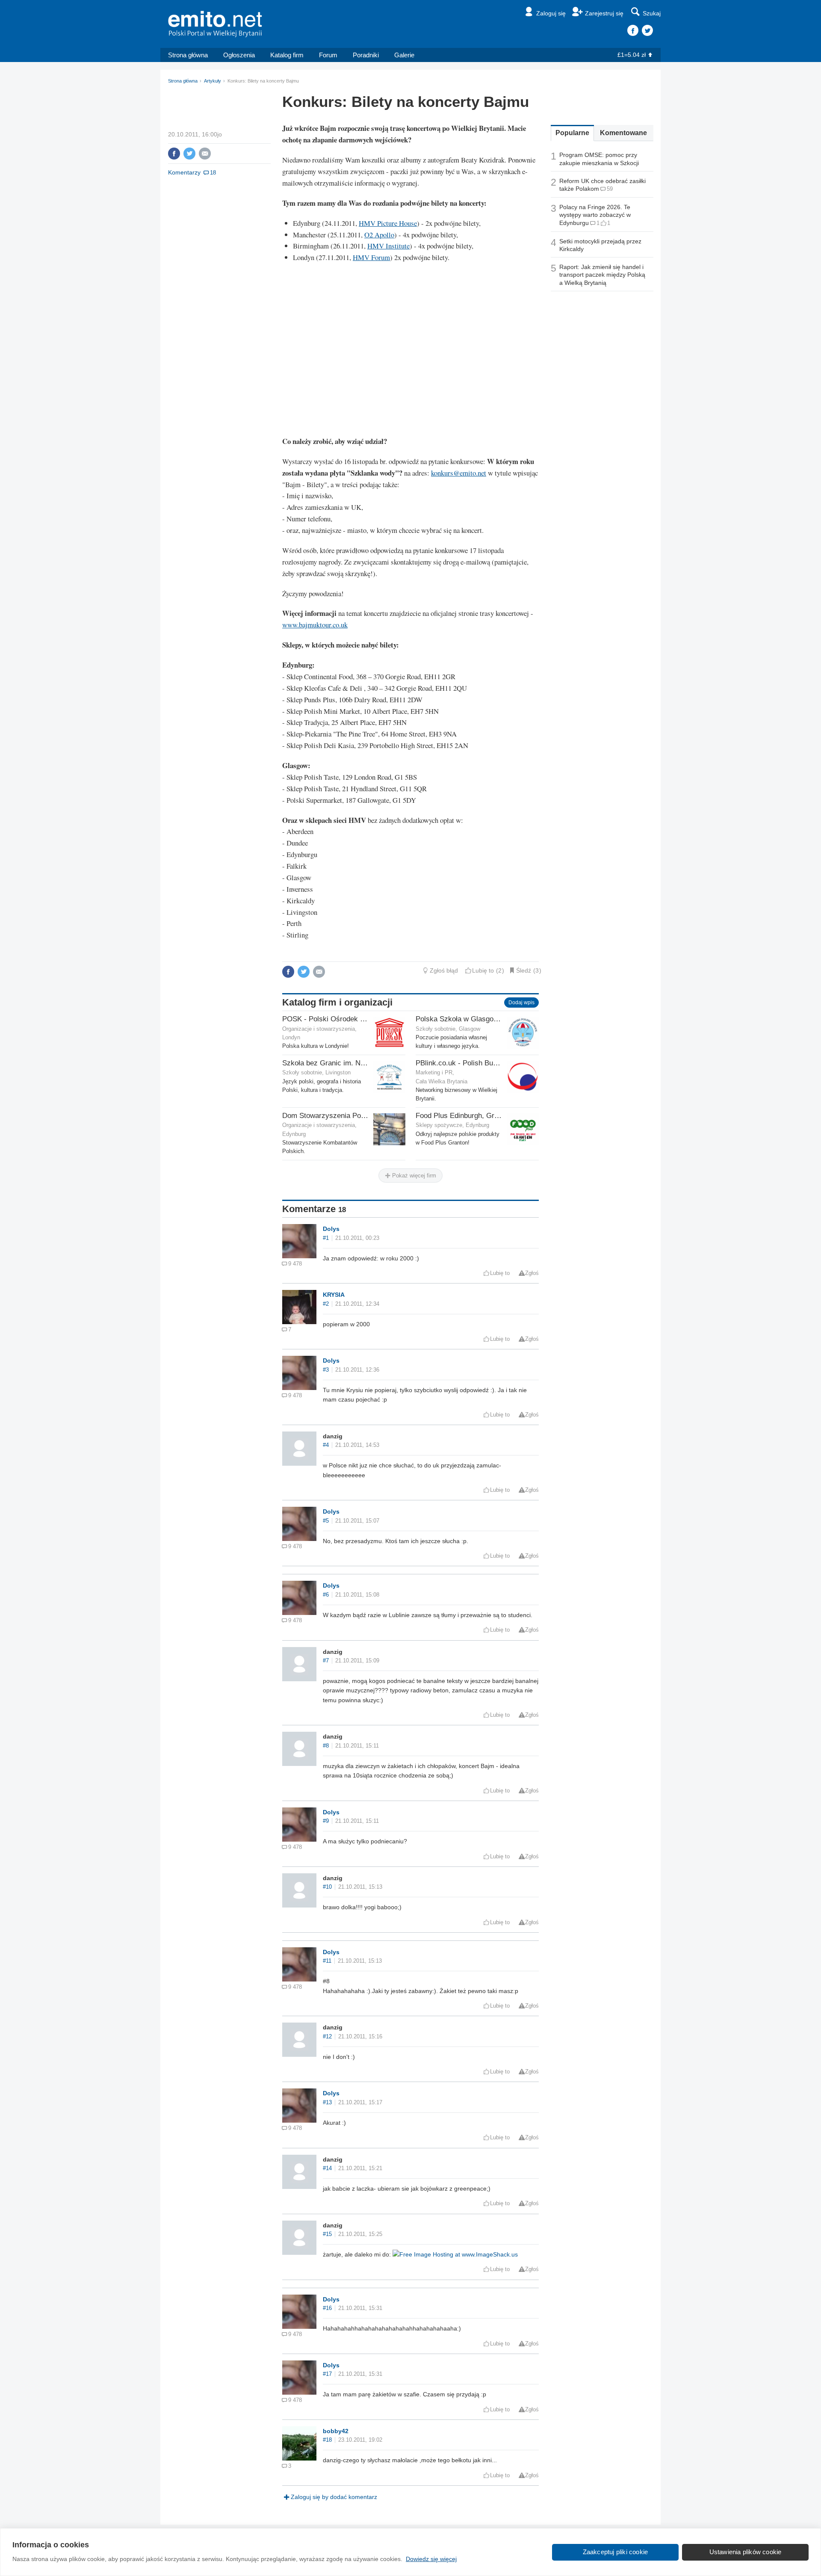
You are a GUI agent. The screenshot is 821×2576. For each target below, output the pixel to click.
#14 (327, 2168)
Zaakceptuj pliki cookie (616, 2552)
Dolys (331, 1229)
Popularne (572, 133)
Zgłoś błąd (444, 970)
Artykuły (213, 81)
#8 (326, 1746)
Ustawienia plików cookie (746, 2552)
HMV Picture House (388, 223)
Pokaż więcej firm (413, 1176)
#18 (327, 2440)
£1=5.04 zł (632, 55)
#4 (326, 1445)
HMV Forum (371, 257)
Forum (328, 55)
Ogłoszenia (239, 55)
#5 (326, 1521)
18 (213, 173)
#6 (326, 1595)
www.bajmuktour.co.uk (315, 625)
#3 (326, 1370)
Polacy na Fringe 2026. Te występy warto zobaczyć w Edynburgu (595, 215)
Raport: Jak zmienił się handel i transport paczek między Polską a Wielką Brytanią (602, 275)
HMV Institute (388, 246)
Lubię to (483, 970)
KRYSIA (334, 1295)
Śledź (524, 970)
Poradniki (366, 55)
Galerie (404, 55)
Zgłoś (532, 1273)
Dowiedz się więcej (431, 2559)
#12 (327, 2037)
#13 (327, 2103)
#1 (326, 1238)
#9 (326, 1821)
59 (610, 189)
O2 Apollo (379, 235)
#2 (326, 1304)
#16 (327, 2308)
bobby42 (336, 2431)
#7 (326, 1661)
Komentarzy (184, 172)
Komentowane (623, 133)
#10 (327, 1887)
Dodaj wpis (521, 1003)
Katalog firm (287, 55)
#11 (327, 1961)
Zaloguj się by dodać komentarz (334, 2497)
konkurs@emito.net (459, 473)
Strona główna (188, 55)
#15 (327, 2234)
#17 (327, 2374)
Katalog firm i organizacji (337, 1002)
